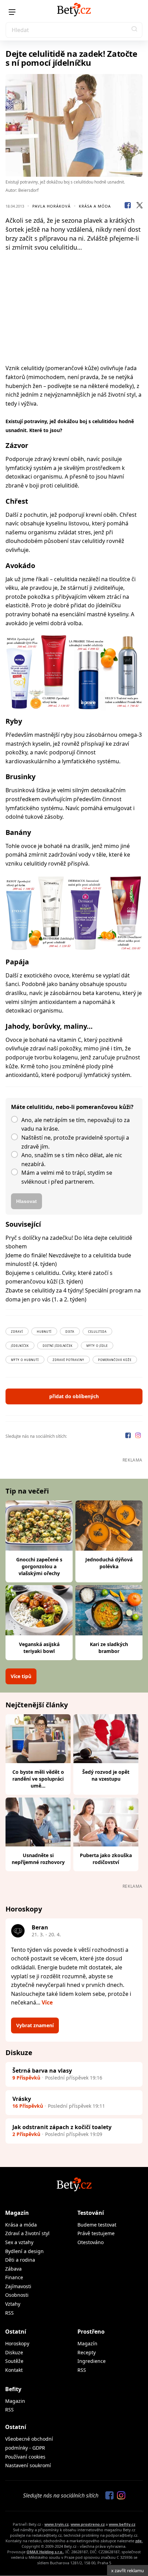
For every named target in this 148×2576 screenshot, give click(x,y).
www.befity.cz (122, 2524)
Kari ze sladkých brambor (109, 1648)
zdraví (17, 1332)
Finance (14, 2277)
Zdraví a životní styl (27, 2233)
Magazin (15, 2401)
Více (47, 2002)
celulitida (97, 1332)
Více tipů (21, 1676)
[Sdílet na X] (139, 206)
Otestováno (91, 2242)
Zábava (13, 2269)
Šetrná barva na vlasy (42, 2071)
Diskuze (14, 2352)
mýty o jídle (97, 1346)
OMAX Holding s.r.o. (45, 2552)
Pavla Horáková (51, 206)
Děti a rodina (20, 2260)
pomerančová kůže (115, 1360)
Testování (91, 2213)
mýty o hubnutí (25, 1360)
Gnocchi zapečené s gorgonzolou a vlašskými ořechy (39, 1566)
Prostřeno (91, 2332)
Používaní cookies (25, 2457)
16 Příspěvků (28, 2106)
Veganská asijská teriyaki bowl (39, 1648)
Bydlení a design (24, 2251)
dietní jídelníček (58, 1346)
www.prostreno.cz (88, 2524)
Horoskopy (17, 2343)
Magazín (17, 2213)
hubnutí (44, 1332)
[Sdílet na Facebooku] (128, 206)
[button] (135, 30)
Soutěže (14, 2361)
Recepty (87, 2352)
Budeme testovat (97, 2225)
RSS (9, 2313)
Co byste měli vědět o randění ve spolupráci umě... (38, 1779)
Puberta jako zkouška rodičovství (106, 1859)
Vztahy (13, 2304)
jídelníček (20, 1346)
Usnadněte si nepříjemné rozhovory (38, 1859)
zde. (139, 2541)
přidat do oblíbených (74, 1396)
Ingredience (92, 2361)
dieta (70, 1332)
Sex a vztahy (19, 2242)
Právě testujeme (96, 2233)
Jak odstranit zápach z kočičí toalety (62, 2127)
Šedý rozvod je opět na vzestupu (106, 1775)
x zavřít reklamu (128, 2570)
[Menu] (12, 12)
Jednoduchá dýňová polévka (109, 1563)
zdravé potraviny (68, 1360)
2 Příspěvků (26, 2134)
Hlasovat (27, 1201)
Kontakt (14, 2370)
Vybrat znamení (35, 2025)
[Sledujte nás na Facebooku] (129, 1436)
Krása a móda (95, 206)
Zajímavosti (18, 2286)
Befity (13, 2389)
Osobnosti (17, 2295)
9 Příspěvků (26, 2078)
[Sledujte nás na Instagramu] (138, 1436)
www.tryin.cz (56, 2524)
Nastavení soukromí (28, 2465)
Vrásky (22, 2099)
